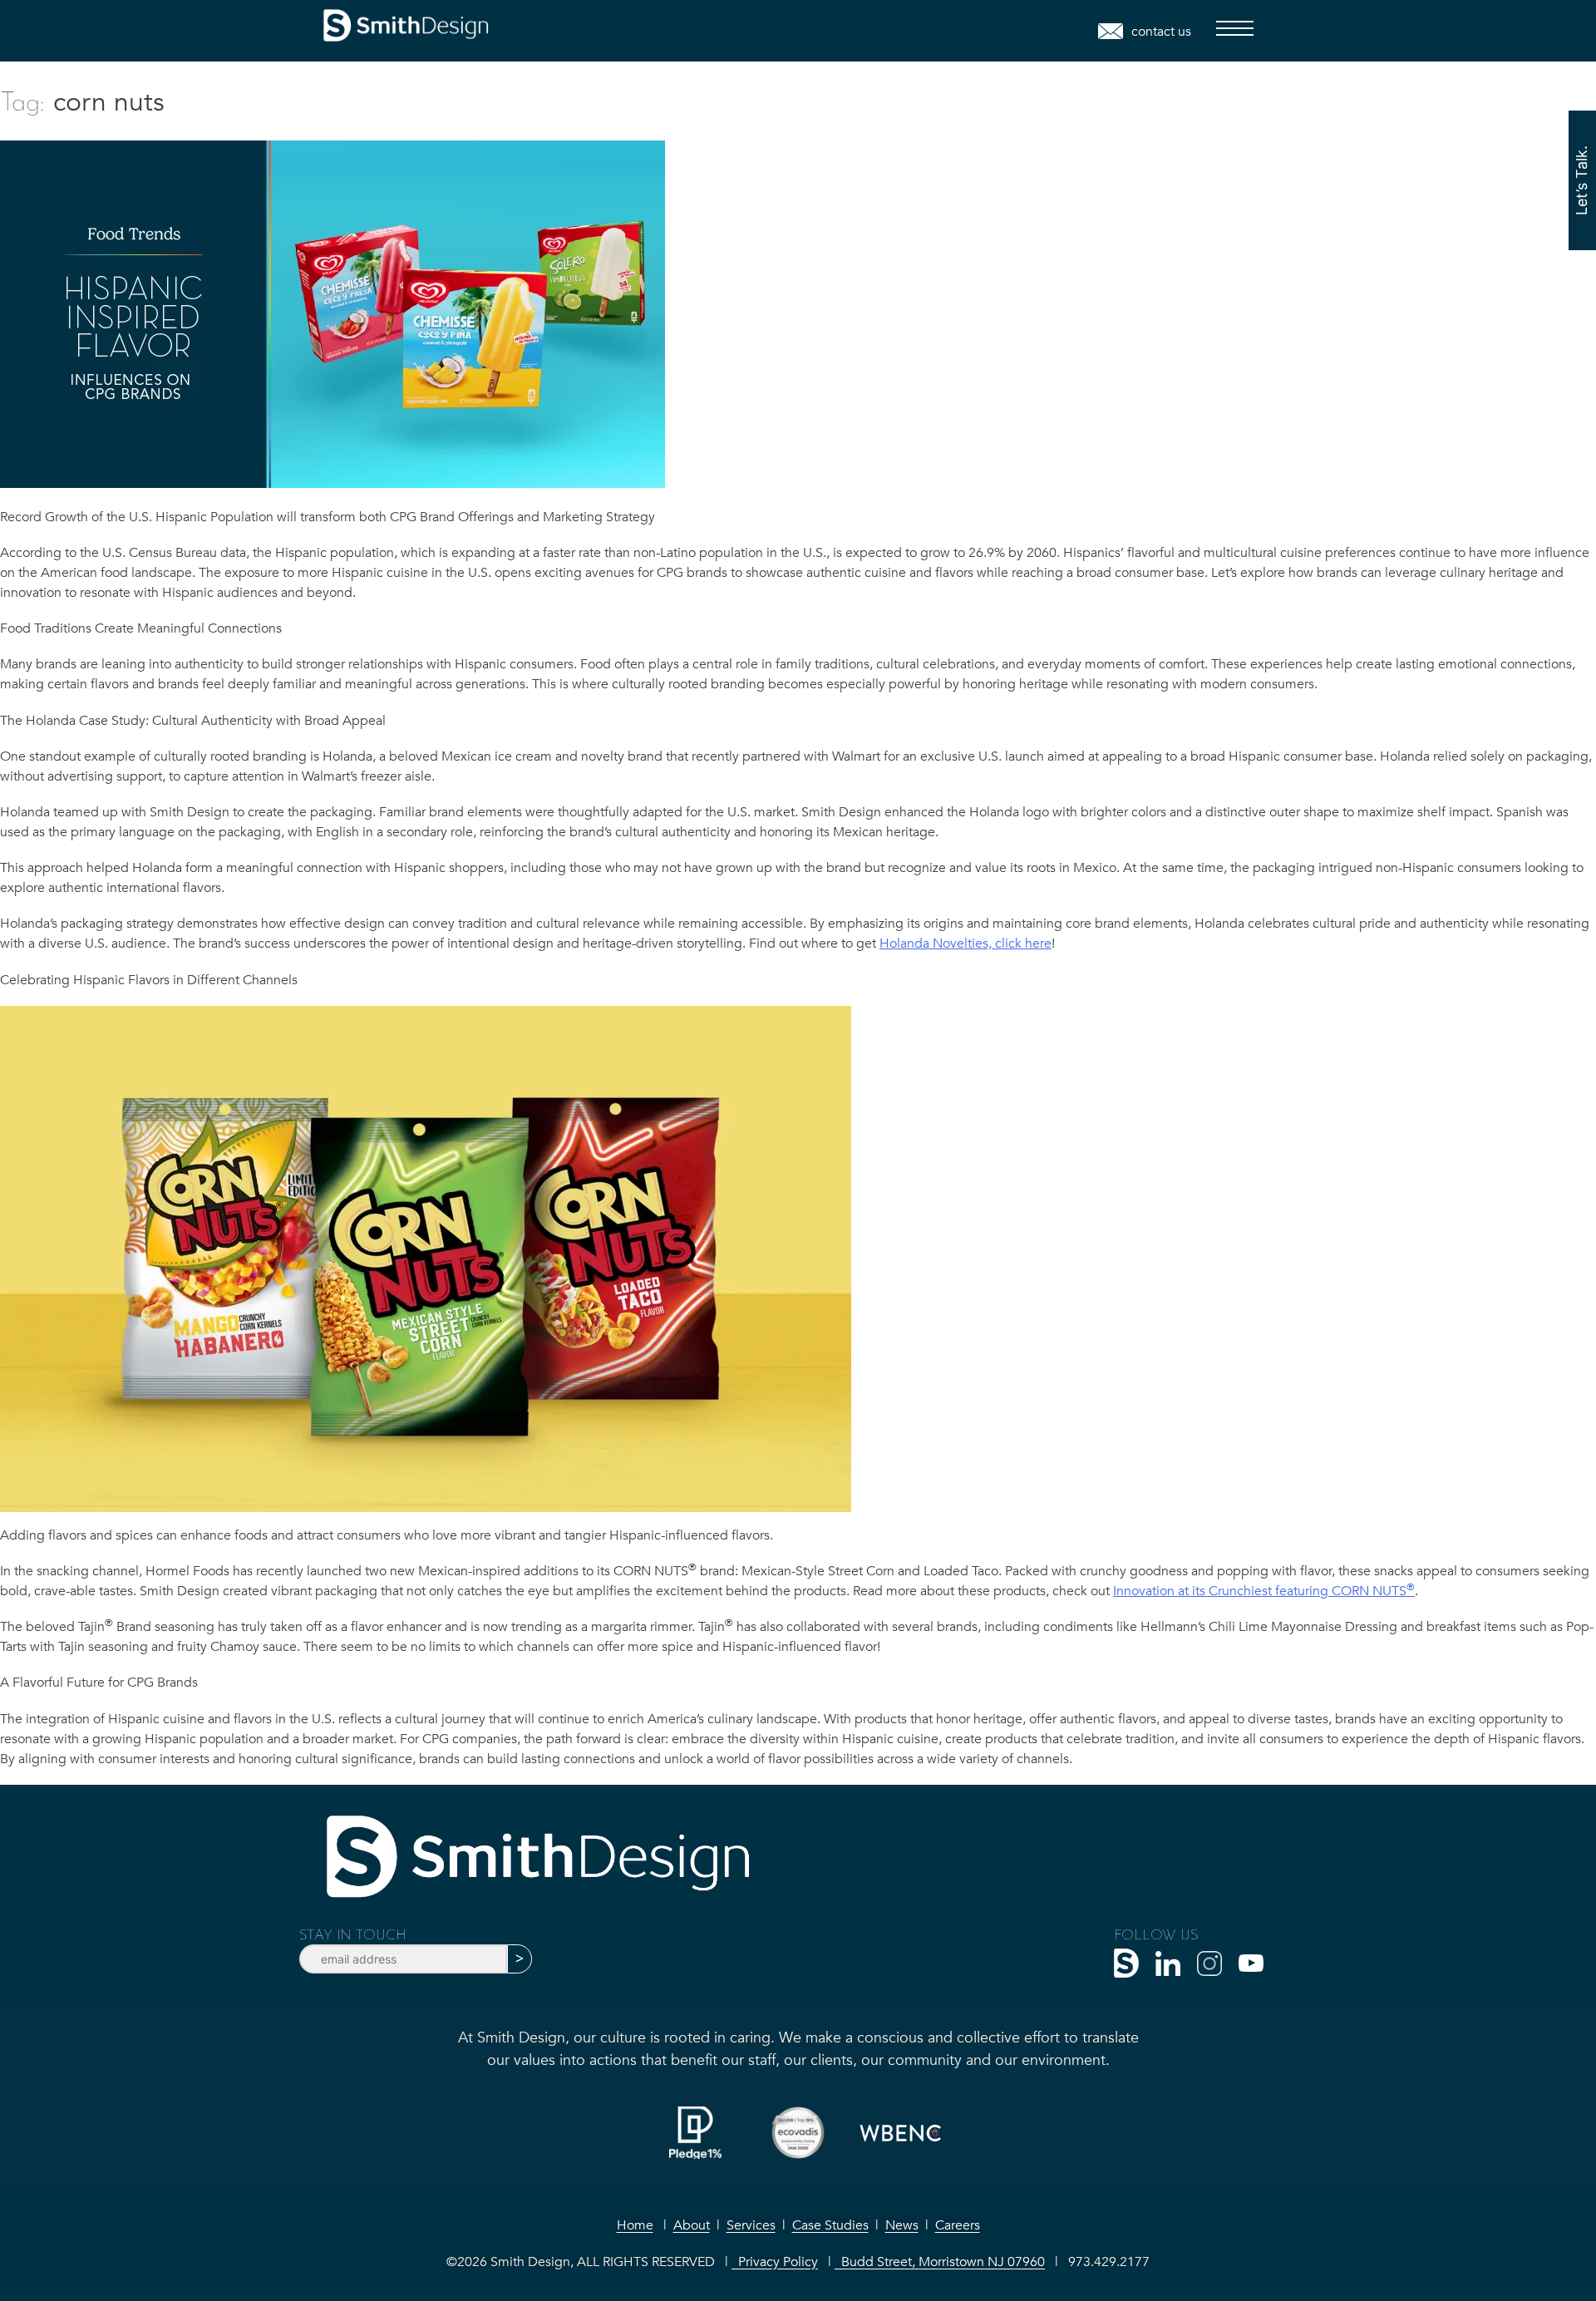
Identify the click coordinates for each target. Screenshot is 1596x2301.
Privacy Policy (775, 2262)
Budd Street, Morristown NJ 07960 (940, 2262)
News (902, 2225)
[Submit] (520, 1959)
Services (751, 2225)
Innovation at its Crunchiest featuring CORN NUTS (1264, 1591)
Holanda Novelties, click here (965, 944)
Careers (958, 2225)
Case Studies (830, 2225)
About (692, 2225)
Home (635, 2225)
